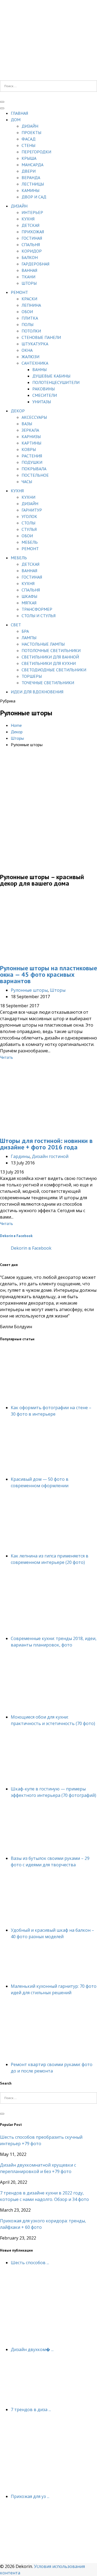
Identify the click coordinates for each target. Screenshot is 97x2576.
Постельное (35, 475)
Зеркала (30, 430)
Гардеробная (35, 264)
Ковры (29, 449)
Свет (16, 625)
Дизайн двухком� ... (32, 2349)
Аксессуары (34, 417)
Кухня (28, 219)
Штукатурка (35, 344)
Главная (19, 113)
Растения (32, 456)
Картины (31, 443)
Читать (6, 1057)
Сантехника (35, 363)
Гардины (20, 1156)
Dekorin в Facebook (16, 1236)
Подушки (32, 462)
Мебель (30, 542)
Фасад (29, 139)
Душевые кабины (51, 376)
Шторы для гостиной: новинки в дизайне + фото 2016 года (46, 1144)
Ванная (29, 270)
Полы (27, 324)
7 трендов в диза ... (31, 2410)
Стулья (29, 529)
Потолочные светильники (51, 650)
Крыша (29, 158)
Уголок (29, 516)
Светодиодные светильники (54, 670)
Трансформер (37, 609)
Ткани (28, 277)
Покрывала (34, 469)
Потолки (31, 331)
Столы (28, 523)
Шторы (29, 283)
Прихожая (33, 232)
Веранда (31, 177)
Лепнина (31, 305)
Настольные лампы (43, 644)
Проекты (31, 132)
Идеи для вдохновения (37, 692)
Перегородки (36, 152)
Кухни (28, 497)
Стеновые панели (41, 337)
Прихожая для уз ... (30, 2496)
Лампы (29, 638)
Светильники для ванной (50, 657)
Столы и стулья (39, 616)
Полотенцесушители (56, 382)
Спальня (31, 245)
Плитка (30, 318)
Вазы (27, 424)
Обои (27, 312)
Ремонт (19, 292)
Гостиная (32, 238)
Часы (27, 482)
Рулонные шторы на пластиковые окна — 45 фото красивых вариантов (48, 974)
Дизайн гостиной (50, 1156)
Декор (18, 411)
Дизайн (30, 126)
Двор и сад (34, 197)
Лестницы (33, 184)
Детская (30, 225)
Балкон (30, 257)
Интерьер (32, 212)
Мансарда (32, 165)
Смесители (45, 395)
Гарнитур (32, 510)
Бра (25, 631)
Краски (29, 299)
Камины (30, 190)
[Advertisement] (48, 817)
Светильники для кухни (49, 663)
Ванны (39, 369)
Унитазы (42, 402)
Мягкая (29, 603)
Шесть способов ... (30, 2263)
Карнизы (31, 436)
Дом (16, 120)
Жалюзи (30, 357)
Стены (28, 145)
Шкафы (29, 596)
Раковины (44, 389)
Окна (27, 350)
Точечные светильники (48, 683)
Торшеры (32, 676)
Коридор (32, 251)
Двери (29, 171)
